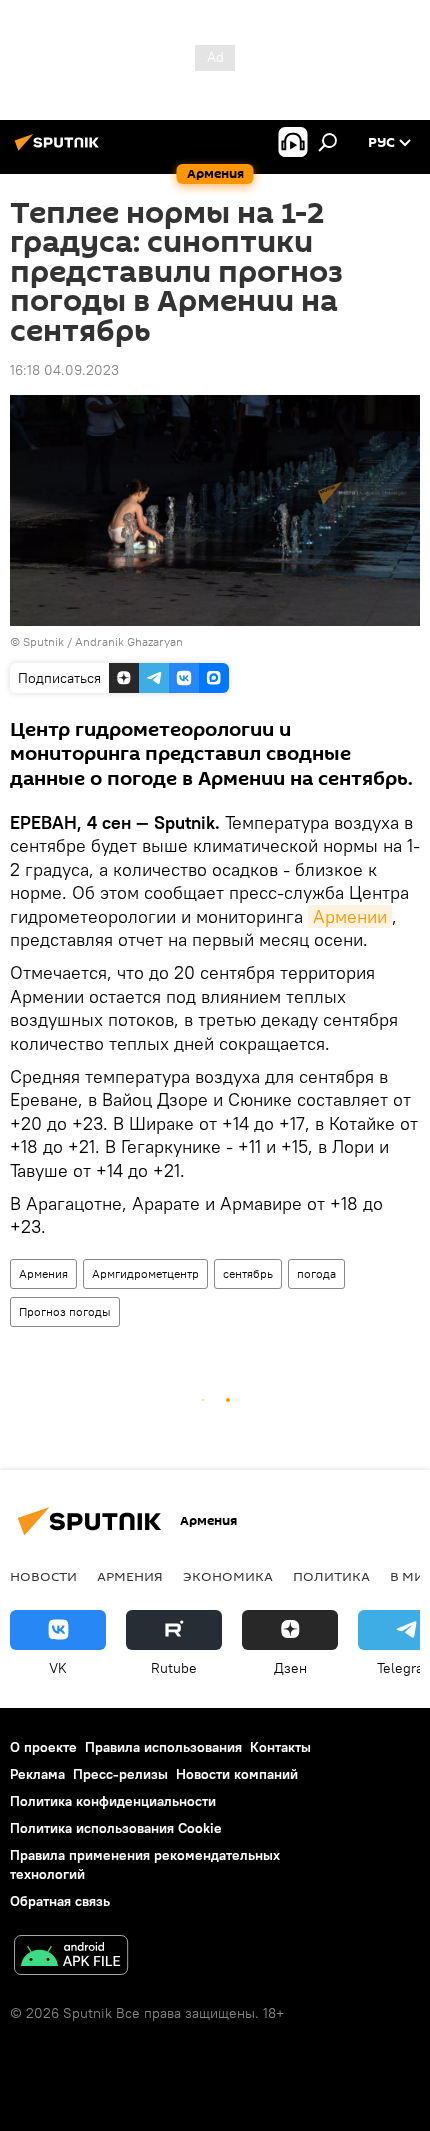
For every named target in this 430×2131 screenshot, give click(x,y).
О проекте (43, 1747)
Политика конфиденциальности (113, 1801)
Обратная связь (60, 1901)
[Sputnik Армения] (60, 150)
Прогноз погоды (65, 1311)
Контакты (280, 1747)
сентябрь (248, 1273)
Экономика (228, 1576)
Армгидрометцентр (145, 1273)
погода (316, 1273)
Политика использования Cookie (116, 1828)
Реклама (37, 1774)
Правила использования (163, 1747)
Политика (331, 1576)
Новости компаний (237, 1774)
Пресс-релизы (120, 1774)
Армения (43, 1273)
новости (43, 1576)
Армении (350, 916)
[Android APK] (71, 1957)
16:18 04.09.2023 (64, 370)
